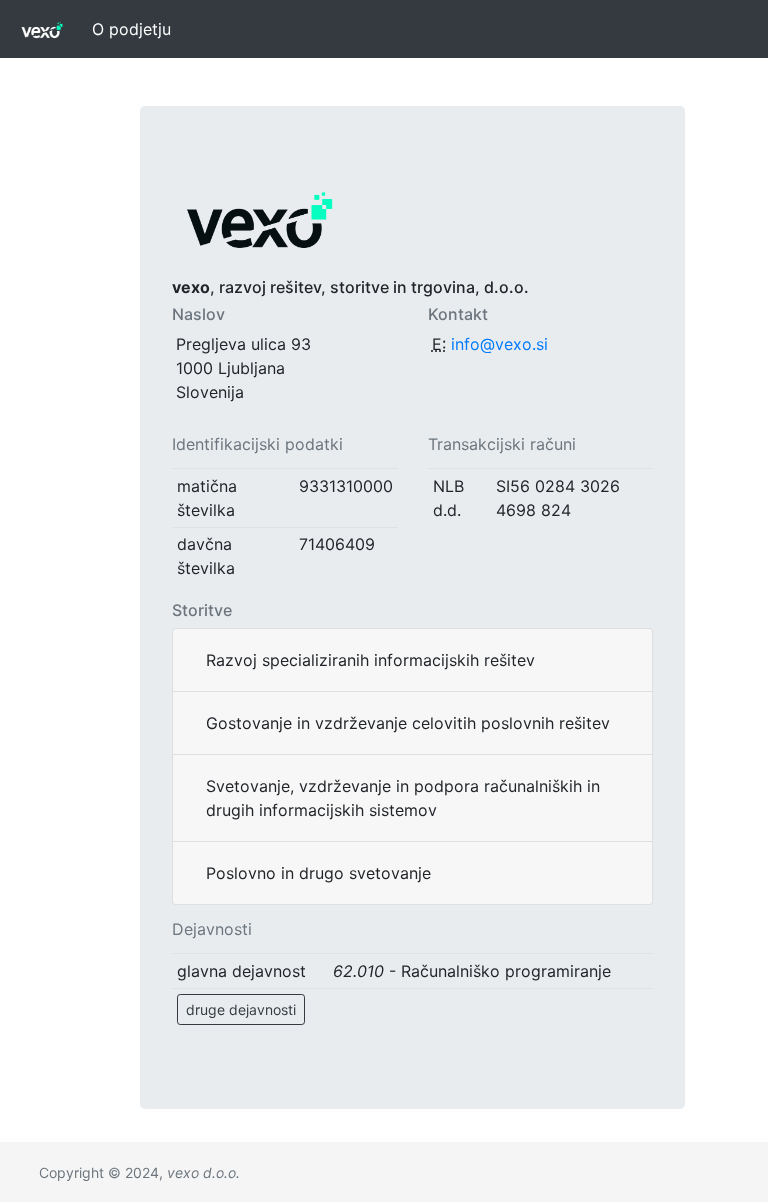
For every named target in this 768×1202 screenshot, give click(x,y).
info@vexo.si (499, 344)
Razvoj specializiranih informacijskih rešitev (370, 660)
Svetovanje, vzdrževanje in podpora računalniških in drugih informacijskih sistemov (403, 798)
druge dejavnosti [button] (241, 1009)
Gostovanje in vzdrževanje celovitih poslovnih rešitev (408, 723)
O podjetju (131, 29)
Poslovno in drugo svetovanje (318, 873)
